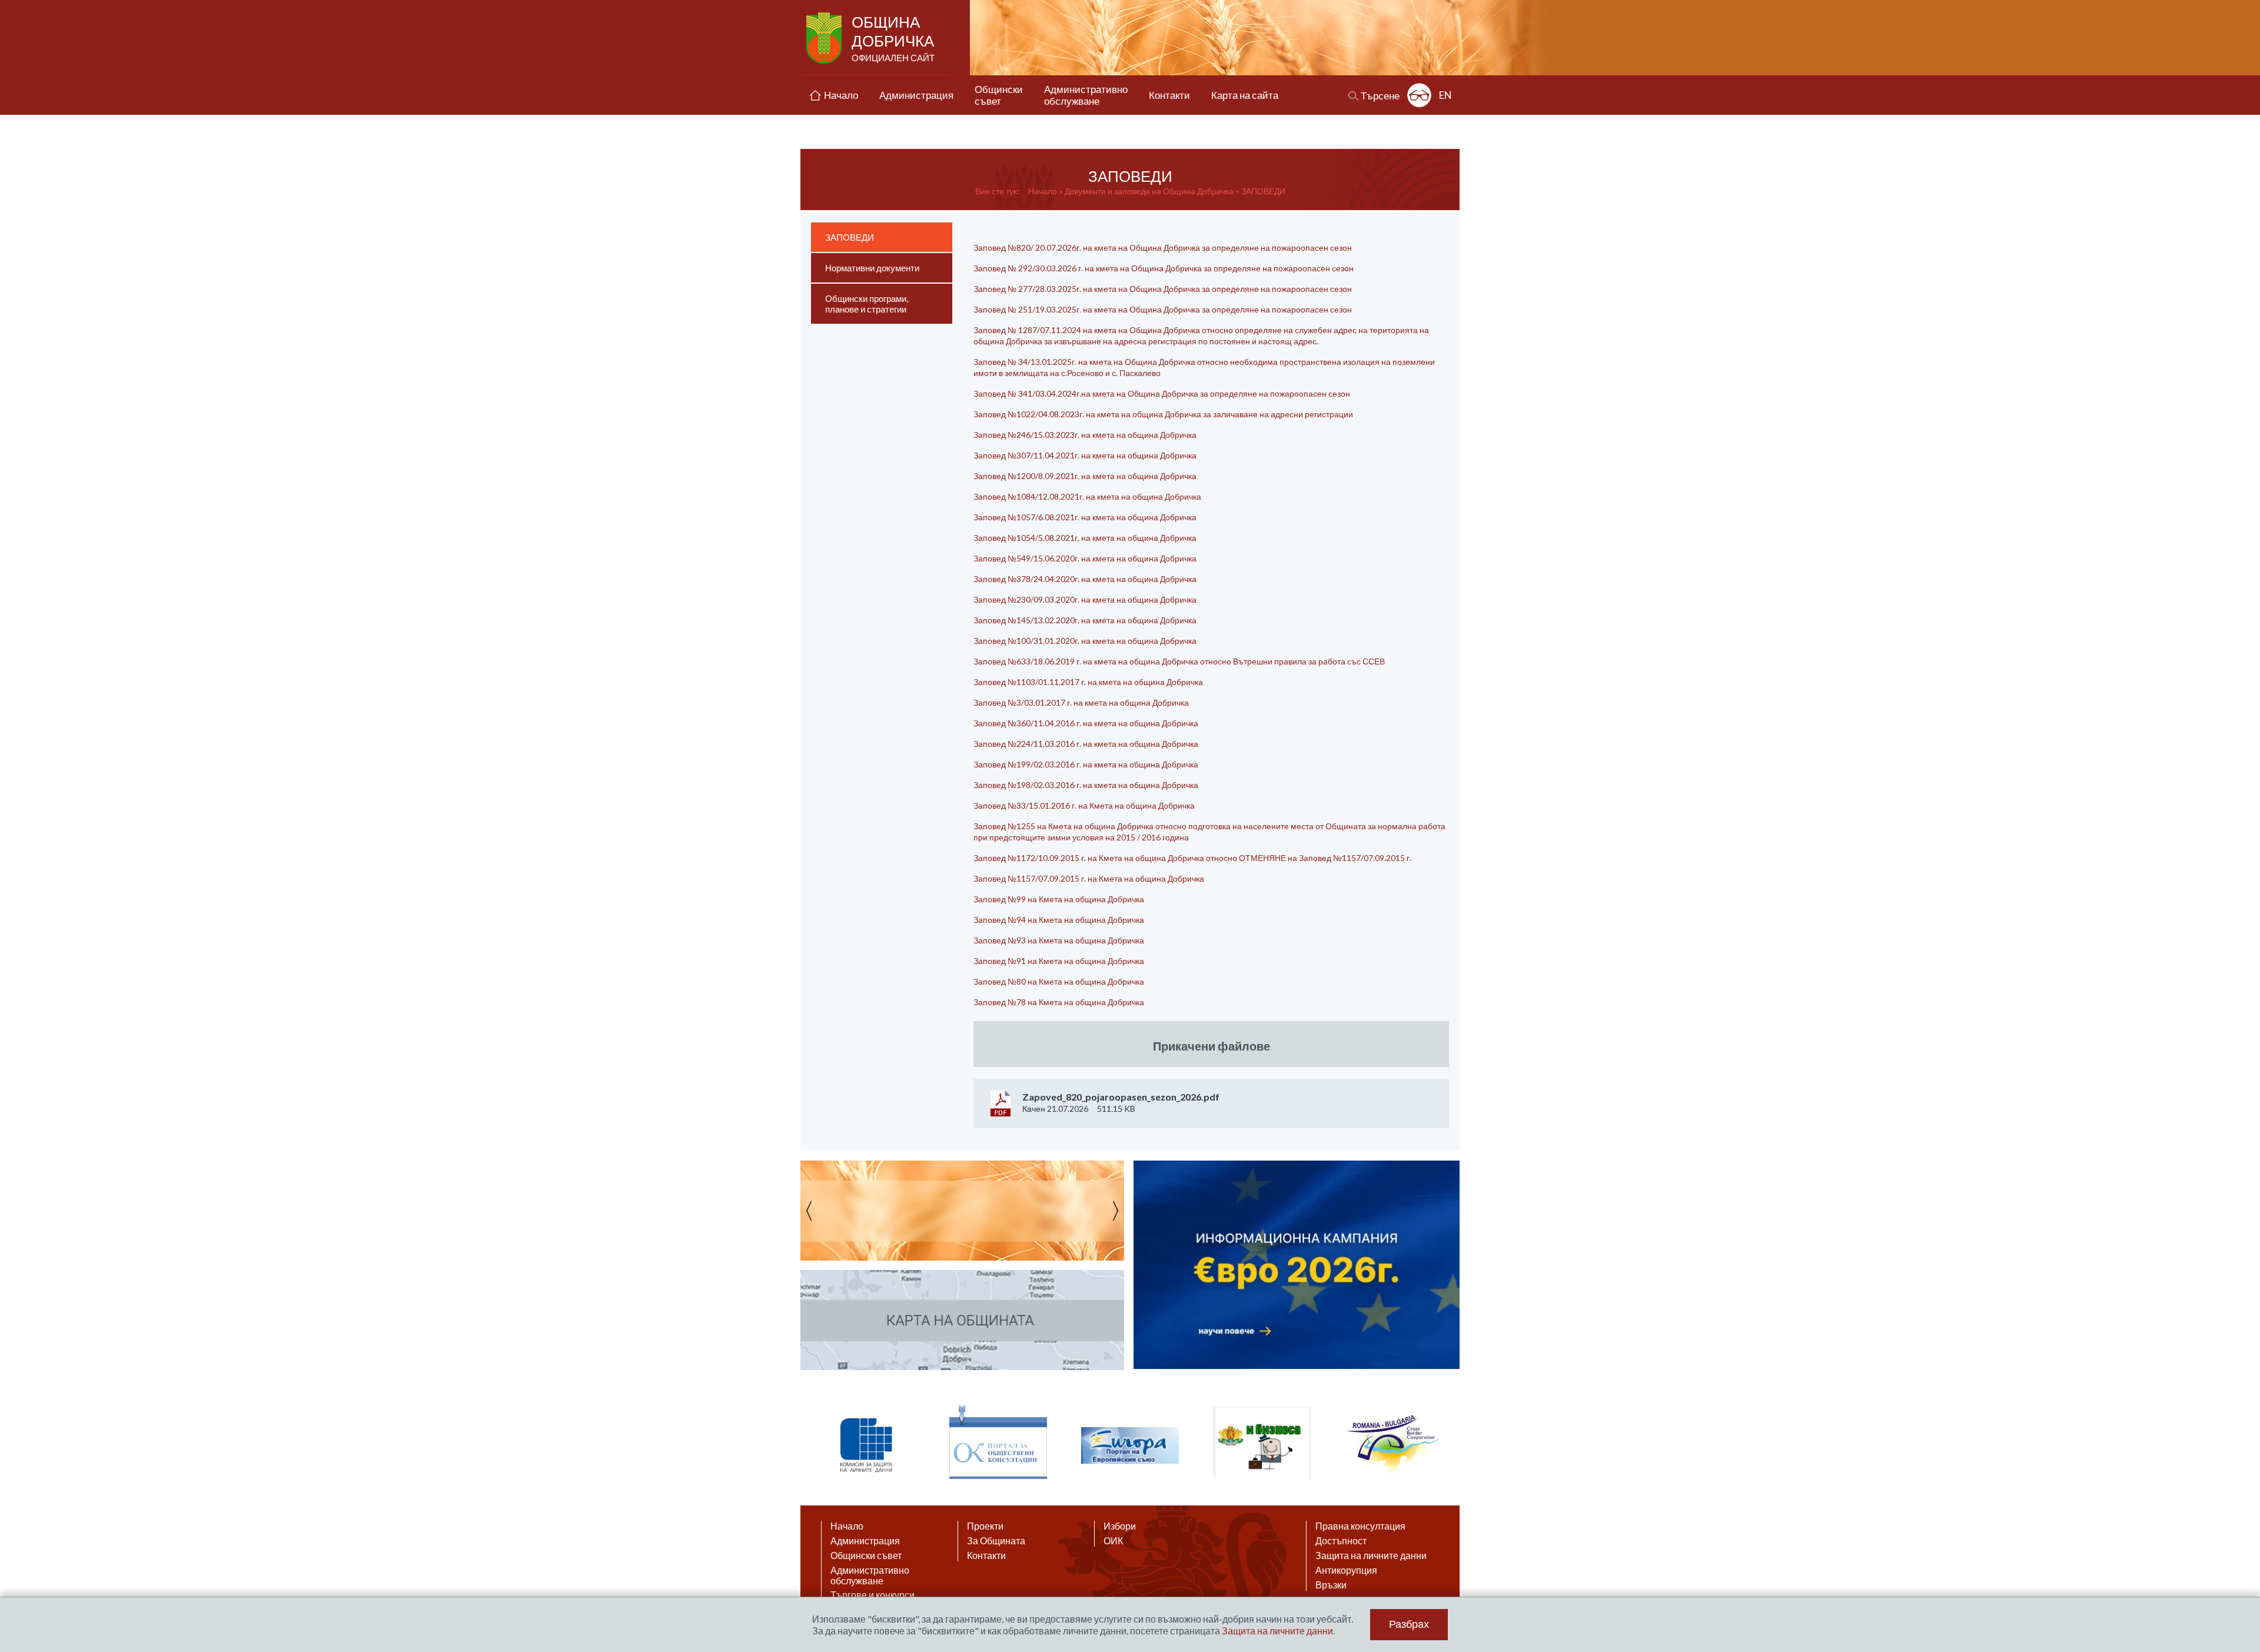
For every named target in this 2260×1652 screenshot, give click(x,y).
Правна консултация (1360, 1526)
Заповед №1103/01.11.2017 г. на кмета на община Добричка (1088, 682)
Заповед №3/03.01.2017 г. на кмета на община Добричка (1081, 702)
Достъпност (1341, 1541)
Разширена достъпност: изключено (1419, 95)
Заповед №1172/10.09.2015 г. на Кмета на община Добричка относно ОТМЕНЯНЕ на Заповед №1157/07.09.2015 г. (1192, 858)
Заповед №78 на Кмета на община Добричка (1060, 1002)
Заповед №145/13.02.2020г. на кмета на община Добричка (1085, 620)
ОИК (1113, 1541)
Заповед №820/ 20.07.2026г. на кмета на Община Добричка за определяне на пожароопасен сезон (1163, 247)
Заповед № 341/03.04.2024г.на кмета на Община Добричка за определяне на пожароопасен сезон (1162, 393)
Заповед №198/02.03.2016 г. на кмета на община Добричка (1086, 785)
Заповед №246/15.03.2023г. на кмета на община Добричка (1085, 435)
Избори (1120, 1526)
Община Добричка (893, 38)
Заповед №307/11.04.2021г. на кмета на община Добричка (1085, 455)
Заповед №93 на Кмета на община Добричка (1059, 940)
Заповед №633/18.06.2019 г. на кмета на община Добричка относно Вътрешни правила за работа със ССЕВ (1179, 661)
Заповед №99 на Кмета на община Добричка (1059, 899)
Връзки (1331, 1585)
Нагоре (2240, 1538)
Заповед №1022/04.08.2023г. (1030, 414)
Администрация (865, 1541)
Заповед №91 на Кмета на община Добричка (1059, 961)
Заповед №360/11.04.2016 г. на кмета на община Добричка (1086, 723)
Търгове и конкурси (873, 1595)
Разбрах (1409, 1624)
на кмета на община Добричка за (1149, 414)
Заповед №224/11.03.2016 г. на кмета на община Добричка (1086, 744)
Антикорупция (1346, 1570)
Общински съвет (866, 1555)
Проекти (985, 1526)
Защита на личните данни (1371, 1555)
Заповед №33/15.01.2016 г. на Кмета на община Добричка (1084, 805)
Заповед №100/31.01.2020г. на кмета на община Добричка (1085, 641)
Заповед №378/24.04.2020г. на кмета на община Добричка (1085, 579)
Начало (1043, 191)
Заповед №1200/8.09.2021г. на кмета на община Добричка (1085, 476)
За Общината (996, 1541)
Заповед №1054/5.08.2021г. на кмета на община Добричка (1085, 538)
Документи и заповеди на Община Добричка (1149, 191)
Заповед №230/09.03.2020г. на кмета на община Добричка (1085, 599)
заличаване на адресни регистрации (1282, 414)
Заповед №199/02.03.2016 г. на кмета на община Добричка (1086, 764)
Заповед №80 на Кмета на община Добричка (1059, 981)
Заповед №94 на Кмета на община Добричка (1059, 920)
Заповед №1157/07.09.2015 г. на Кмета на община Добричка (1089, 878)
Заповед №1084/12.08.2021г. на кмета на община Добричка (1087, 496)
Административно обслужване (870, 1575)
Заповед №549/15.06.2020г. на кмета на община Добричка (1085, 558)
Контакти (986, 1555)
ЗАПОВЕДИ (1263, 191)
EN (1445, 95)
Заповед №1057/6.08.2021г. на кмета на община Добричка (1085, 517)
